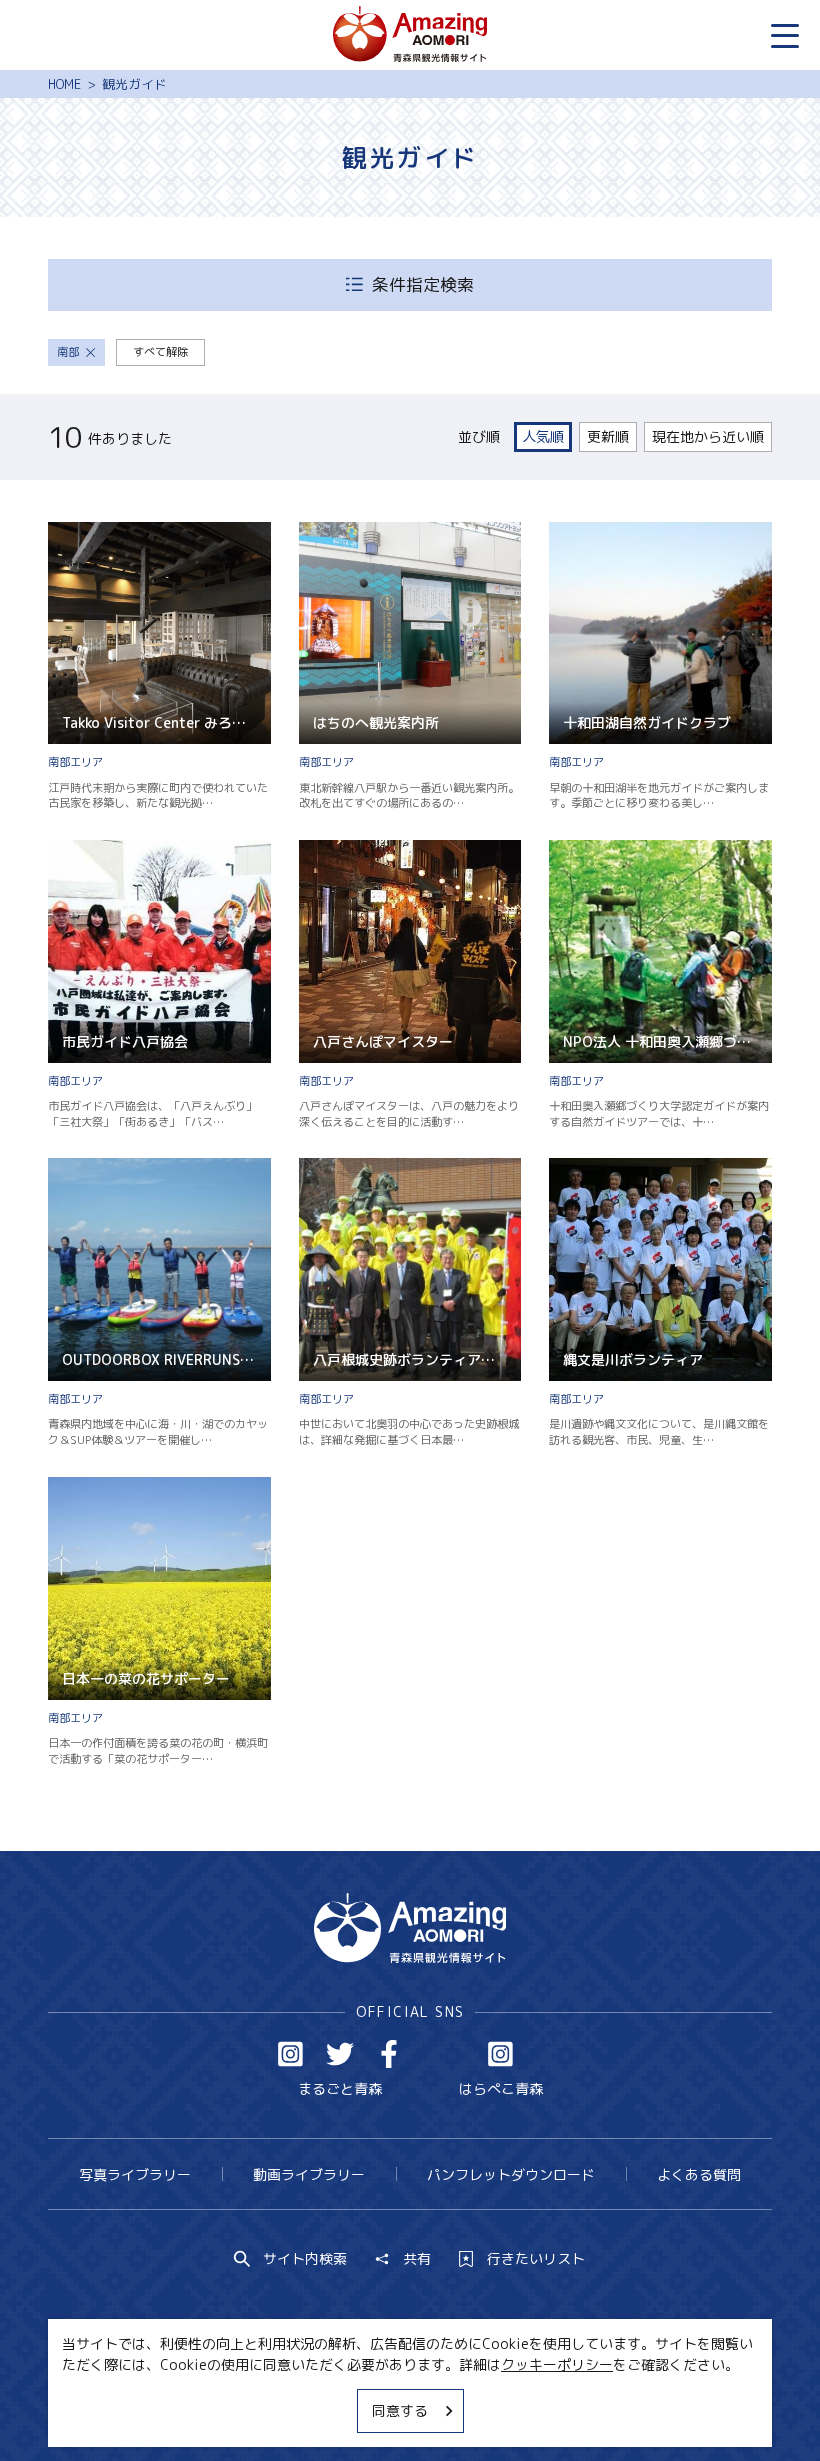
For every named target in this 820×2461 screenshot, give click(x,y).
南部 (68, 352)
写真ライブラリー (135, 2174)
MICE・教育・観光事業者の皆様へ (291, 2408)
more (65, 530)
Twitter (340, 2054)
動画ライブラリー (309, 2174)
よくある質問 (699, 2174)
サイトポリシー (476, 2408)
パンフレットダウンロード (511, 2174)
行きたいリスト (536, 2259)
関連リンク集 (595, 2408)
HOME (64, 84)
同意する (400, 2410)
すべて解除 (160, 352)
